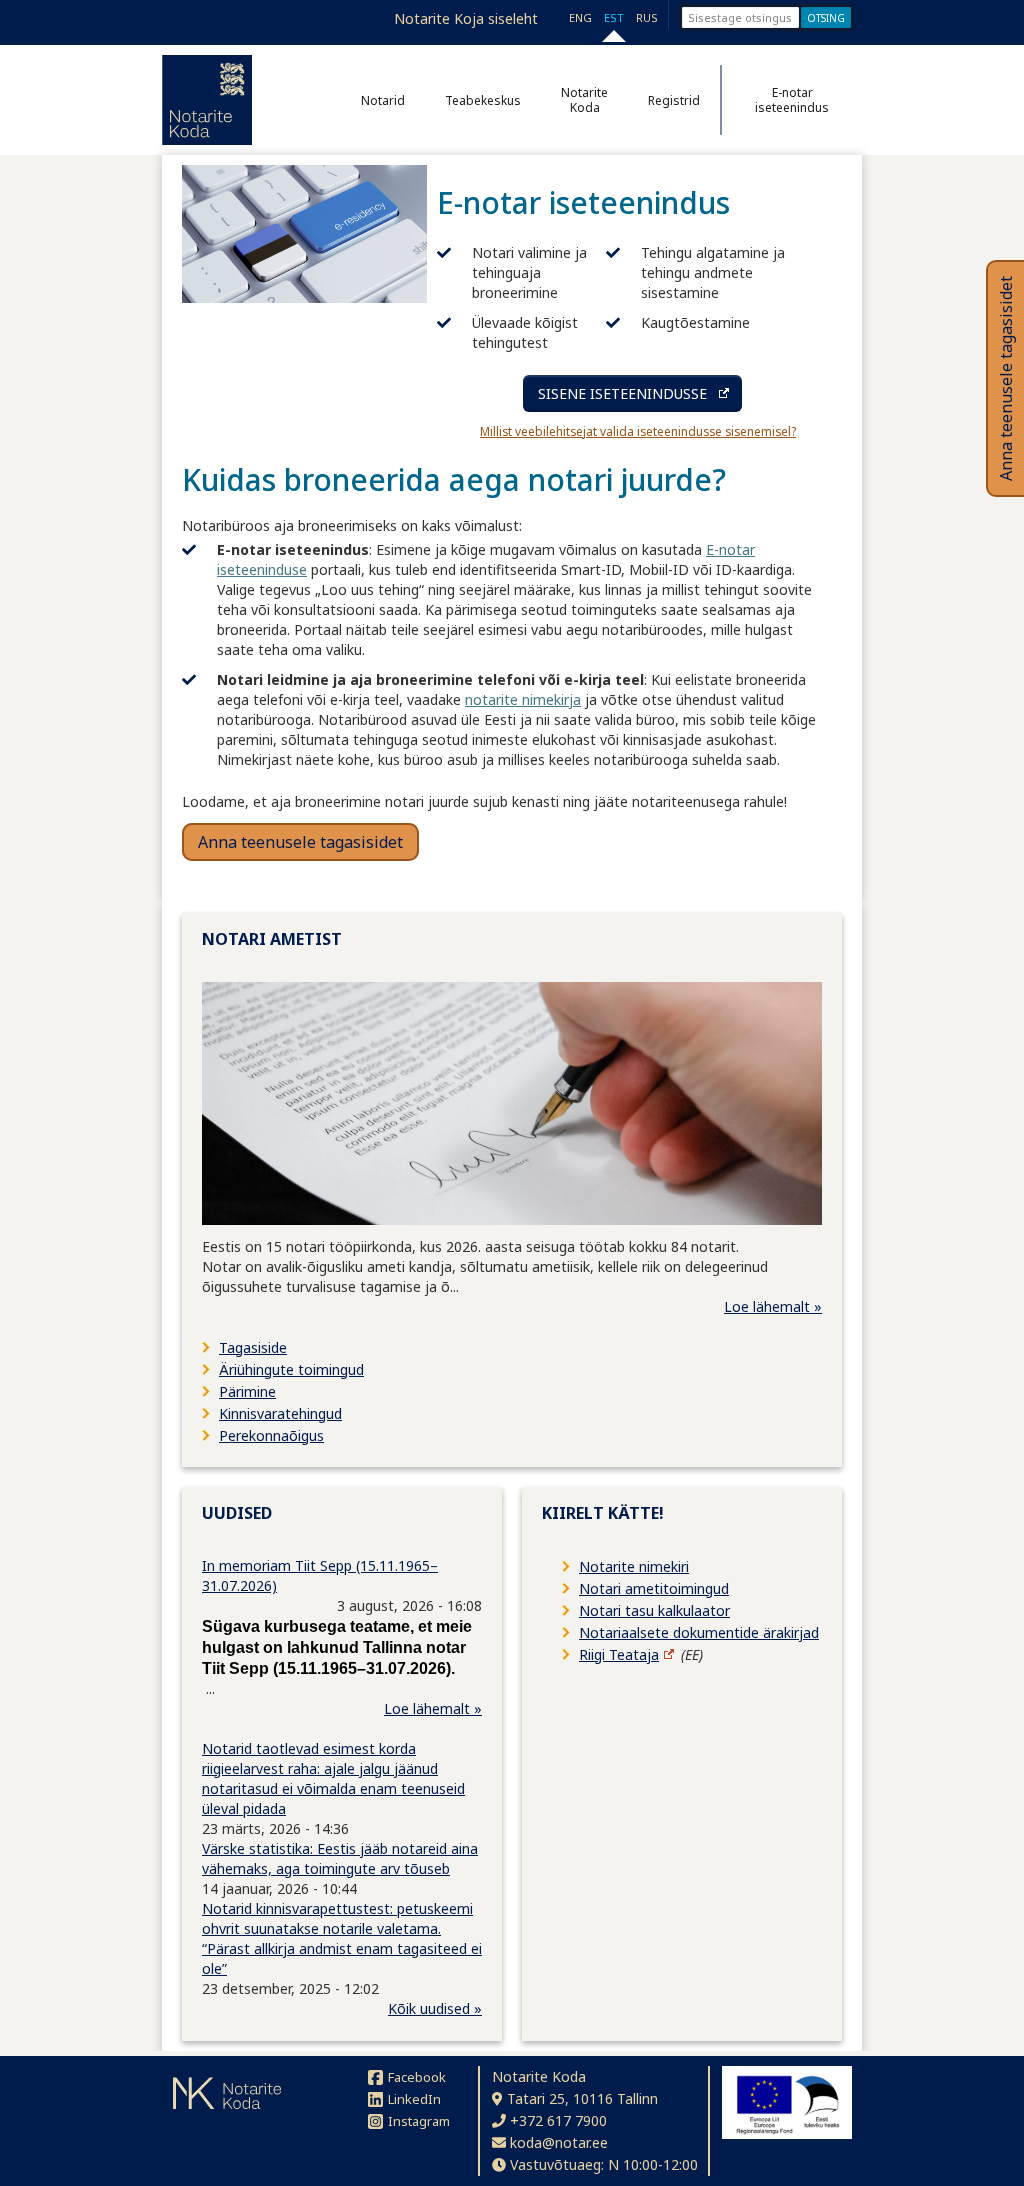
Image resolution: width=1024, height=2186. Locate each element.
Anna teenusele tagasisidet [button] (300, 842)
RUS (647, 17)
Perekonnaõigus (271, 1435)
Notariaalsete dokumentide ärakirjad (699, 1632)
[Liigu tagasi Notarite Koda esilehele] (207, 100)
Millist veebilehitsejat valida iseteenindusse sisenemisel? (638, 431)
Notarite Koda (584, 100)
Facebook (417, 2077)
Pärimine (247, 1391)
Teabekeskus (483, 100)
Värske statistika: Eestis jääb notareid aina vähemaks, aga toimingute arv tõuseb (340, 1858)
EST (614, 17)
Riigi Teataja (619, 1654)
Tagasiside (253, 1347)
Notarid (383, 100)
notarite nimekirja (523, 699)
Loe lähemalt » (773, 1306)
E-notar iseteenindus (792, 100)
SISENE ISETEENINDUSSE (622, 393)
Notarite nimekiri (634, 1566)
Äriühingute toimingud (291, 1369)
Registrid (674, 100)
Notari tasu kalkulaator (654, 1610)
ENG (580, 17)
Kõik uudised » (435, 2008)
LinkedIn (414, 2099)
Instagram (419, 2121)
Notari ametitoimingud (654, 1588)
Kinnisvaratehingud (280, 1413)
